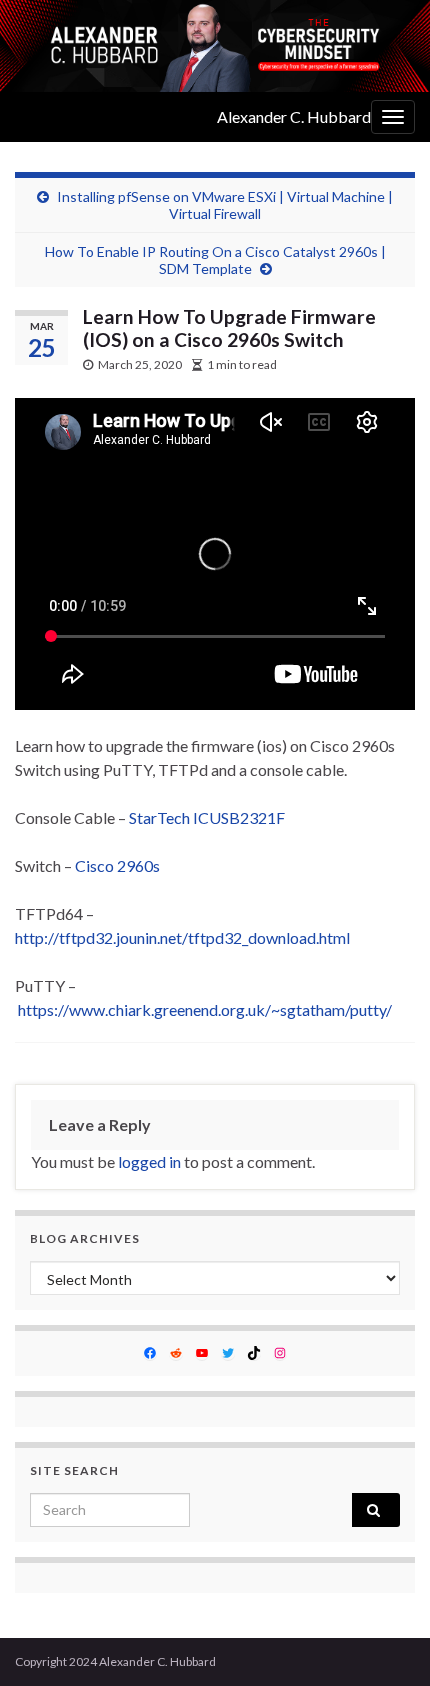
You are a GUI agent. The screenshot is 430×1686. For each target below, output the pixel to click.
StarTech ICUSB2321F (207, 817)
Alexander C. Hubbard (294, 116)
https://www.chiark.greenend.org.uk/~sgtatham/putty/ (205, 1009)
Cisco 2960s (117, 865)
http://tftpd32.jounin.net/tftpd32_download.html (182, 937)
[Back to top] (385, 1641)
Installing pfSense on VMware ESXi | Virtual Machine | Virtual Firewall (225, 205)
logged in (149, 1161)
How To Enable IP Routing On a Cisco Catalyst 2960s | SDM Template (215, 260)
